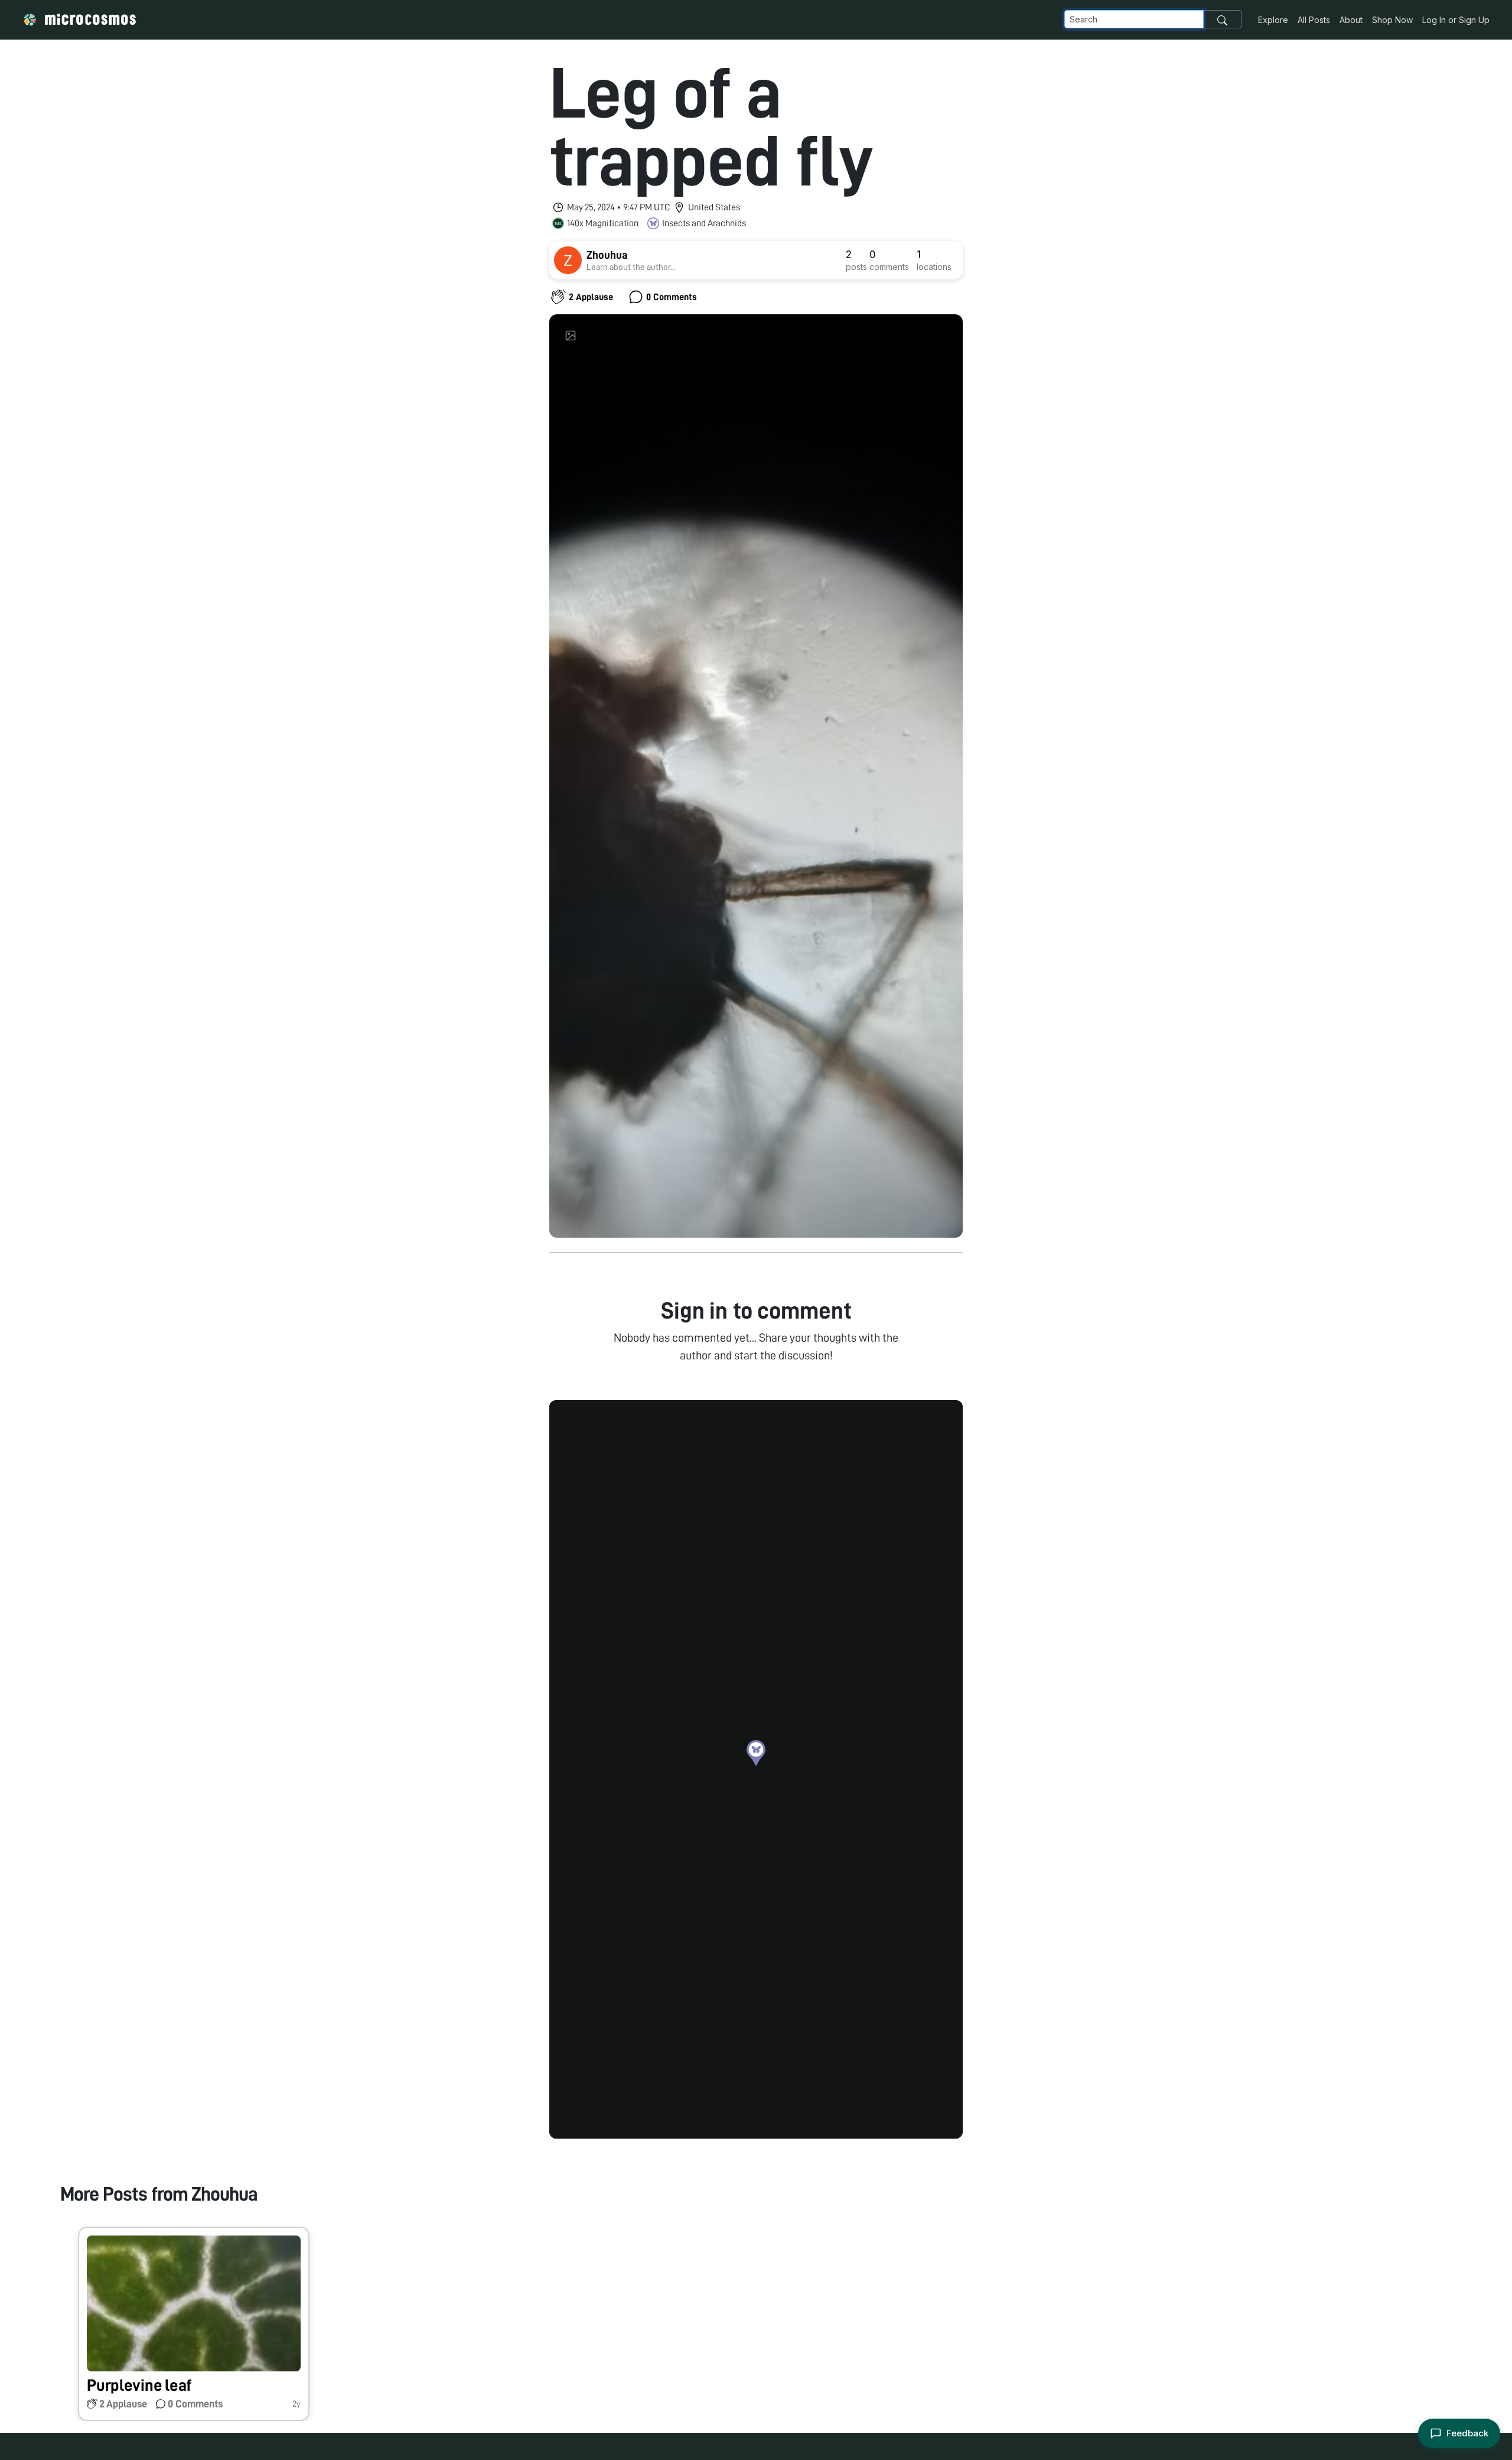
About (1351, 20)
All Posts (1314, 20)
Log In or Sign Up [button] (1456, 20)
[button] (756, 1753)
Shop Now (1392, 20)
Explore (1273, 20)
